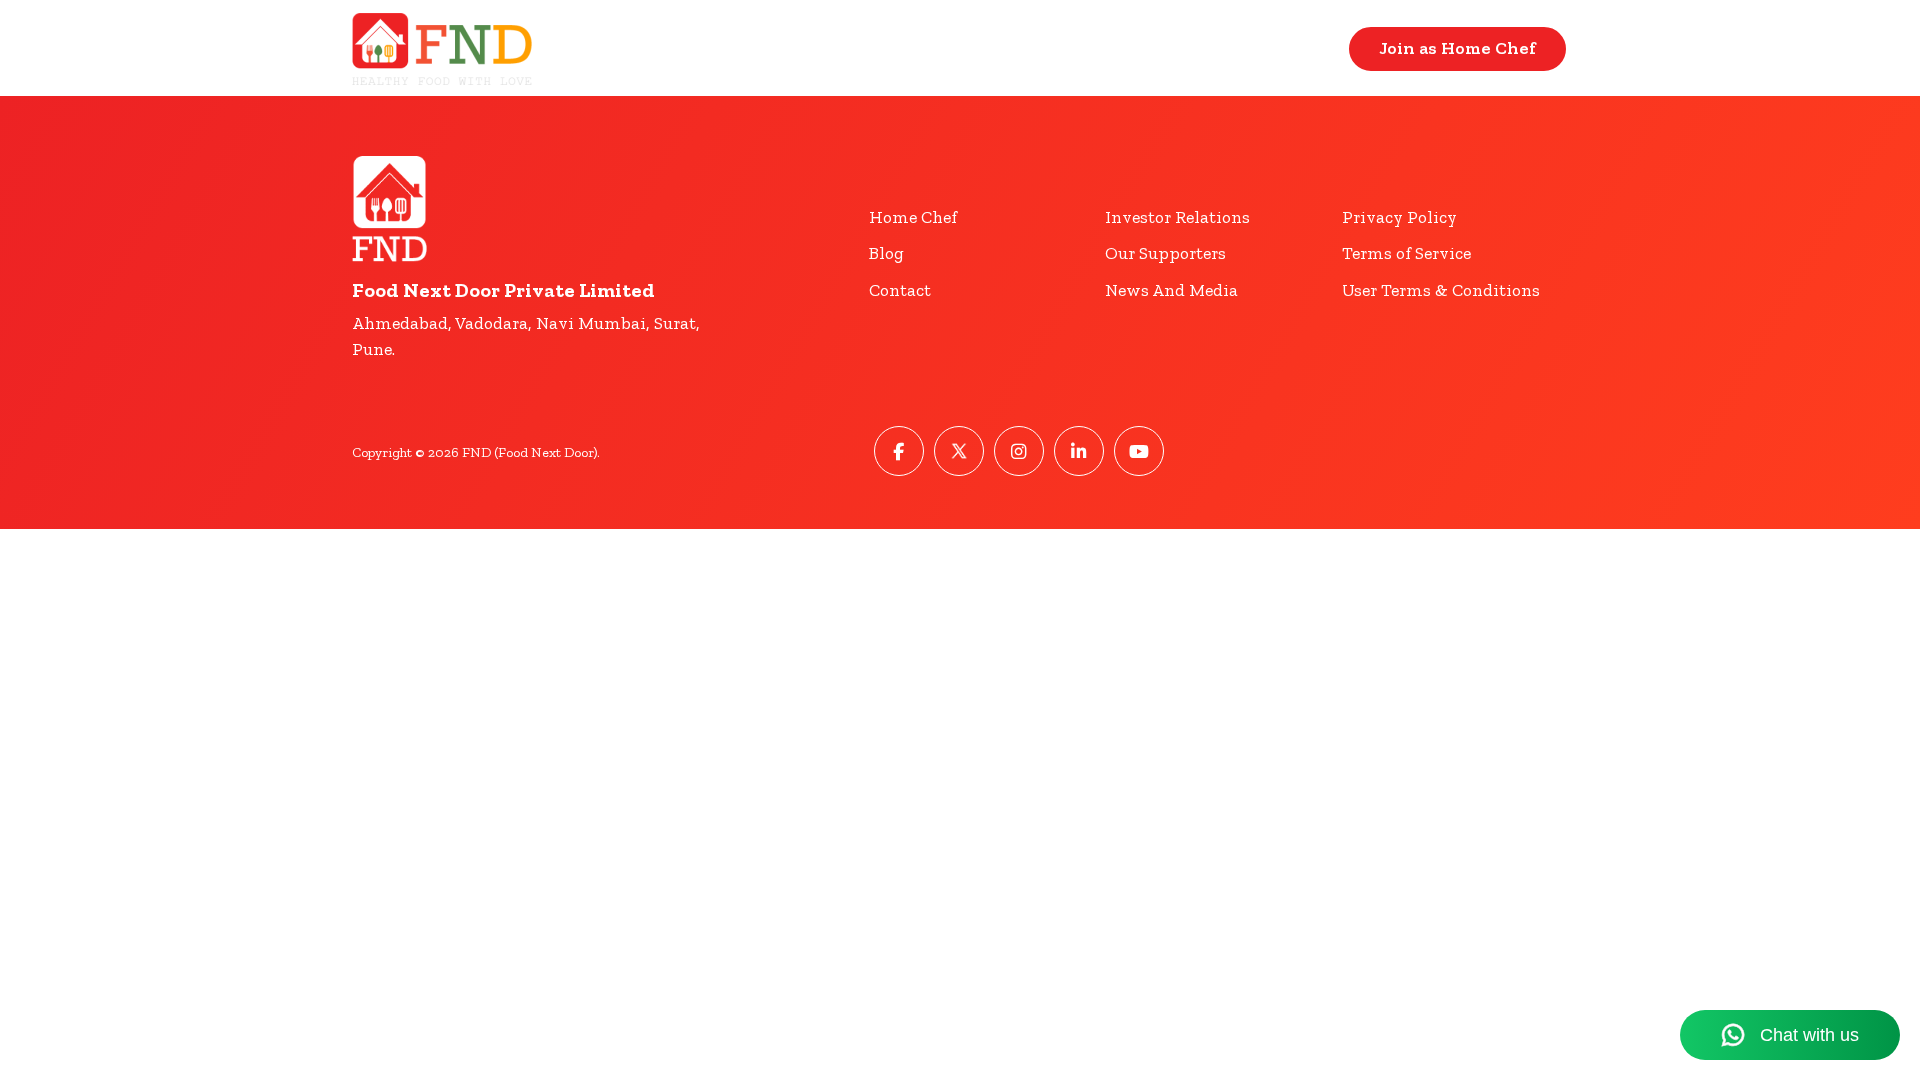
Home (1176, 48)
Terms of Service (1406, 253)
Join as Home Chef (1457, 48)
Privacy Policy (1399, 217)
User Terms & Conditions (1441, 290)
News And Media (1171, 290)
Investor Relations (1177, 217)
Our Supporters (1165, 253)
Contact (1287, 48)
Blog (886, 253)
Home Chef (913, 217)
